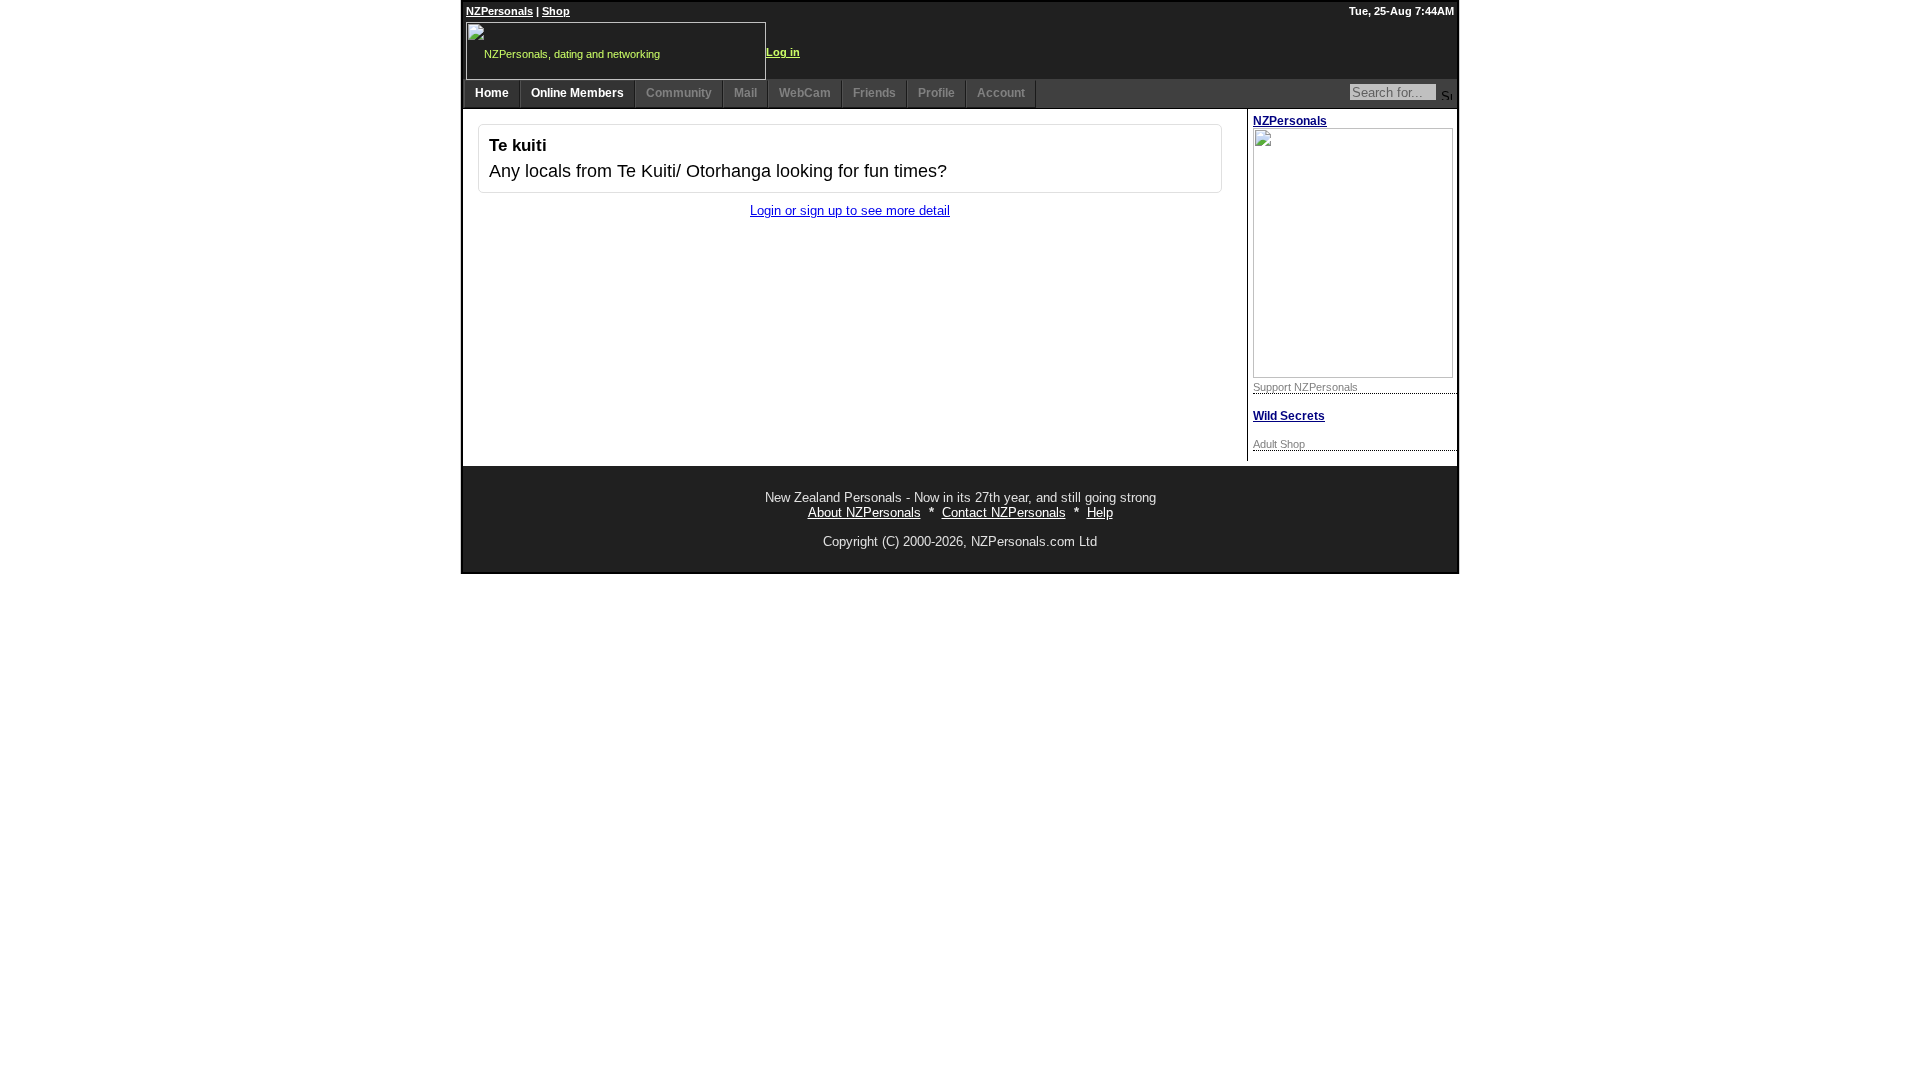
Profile (936, 93)
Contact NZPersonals (1004, 512)
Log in (783, 52)
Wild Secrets (1289, 416)
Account (1001, 93)
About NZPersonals (864, 512)
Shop (556, 11)
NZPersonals (499, 11)
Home (492, 93)
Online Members (577, 93)
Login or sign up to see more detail (850, 210)
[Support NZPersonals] (1353, 373)
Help (1100, 512)
